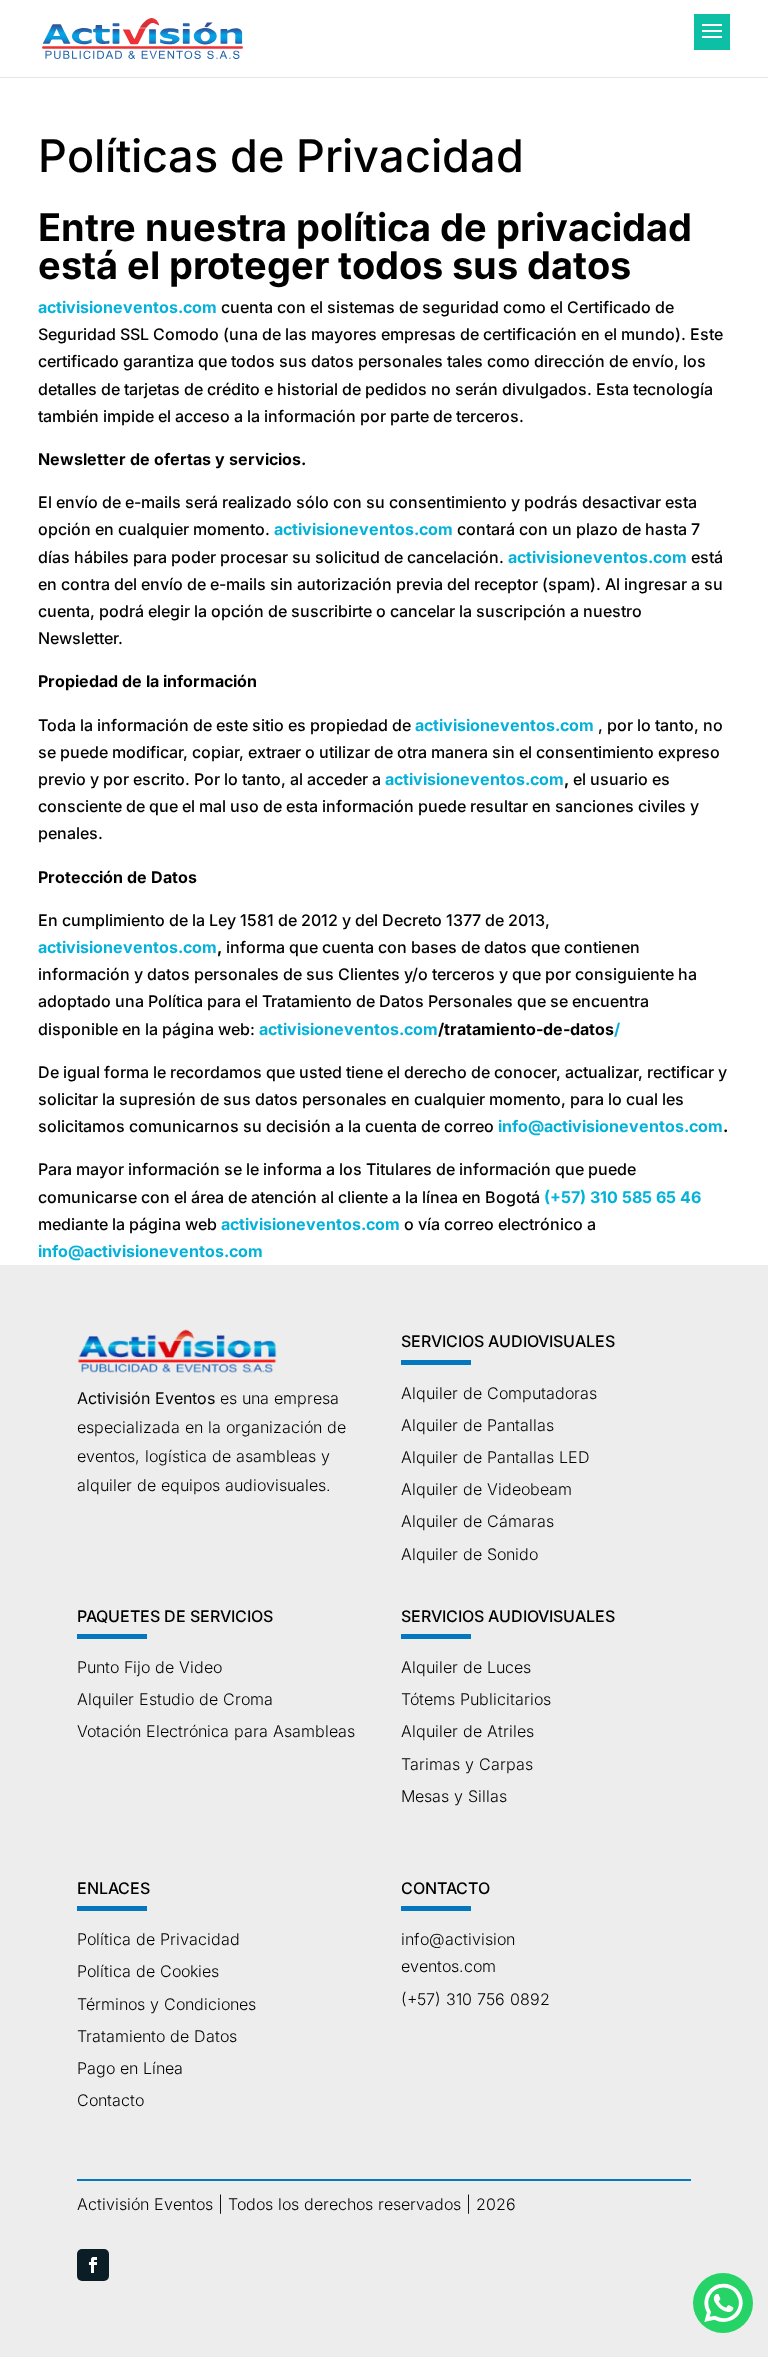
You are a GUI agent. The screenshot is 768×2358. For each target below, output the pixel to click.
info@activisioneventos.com (610, 1126)
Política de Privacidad (158, 1939)
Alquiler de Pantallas (477, 1425)
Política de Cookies (148, 1971)
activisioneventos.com (127, 307)
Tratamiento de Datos (157, 2036)
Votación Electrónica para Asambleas (216, 1731)
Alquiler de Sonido (469, 1554)
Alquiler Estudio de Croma (175, 1699)
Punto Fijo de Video (149, 1667)
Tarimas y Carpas (467, 1764)
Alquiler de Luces (466, 1667)
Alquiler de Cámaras (477, 1521)
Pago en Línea (130, 2068)
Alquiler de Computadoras (499, 1393)
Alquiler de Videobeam (486, 1489)
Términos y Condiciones (166, 2004)
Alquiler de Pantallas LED (495, 1457)
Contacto (110, 2100)
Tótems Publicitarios (476, 1699)
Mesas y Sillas (454, 1796)
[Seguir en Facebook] (93, 2265)
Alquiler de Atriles (467, 1731)
